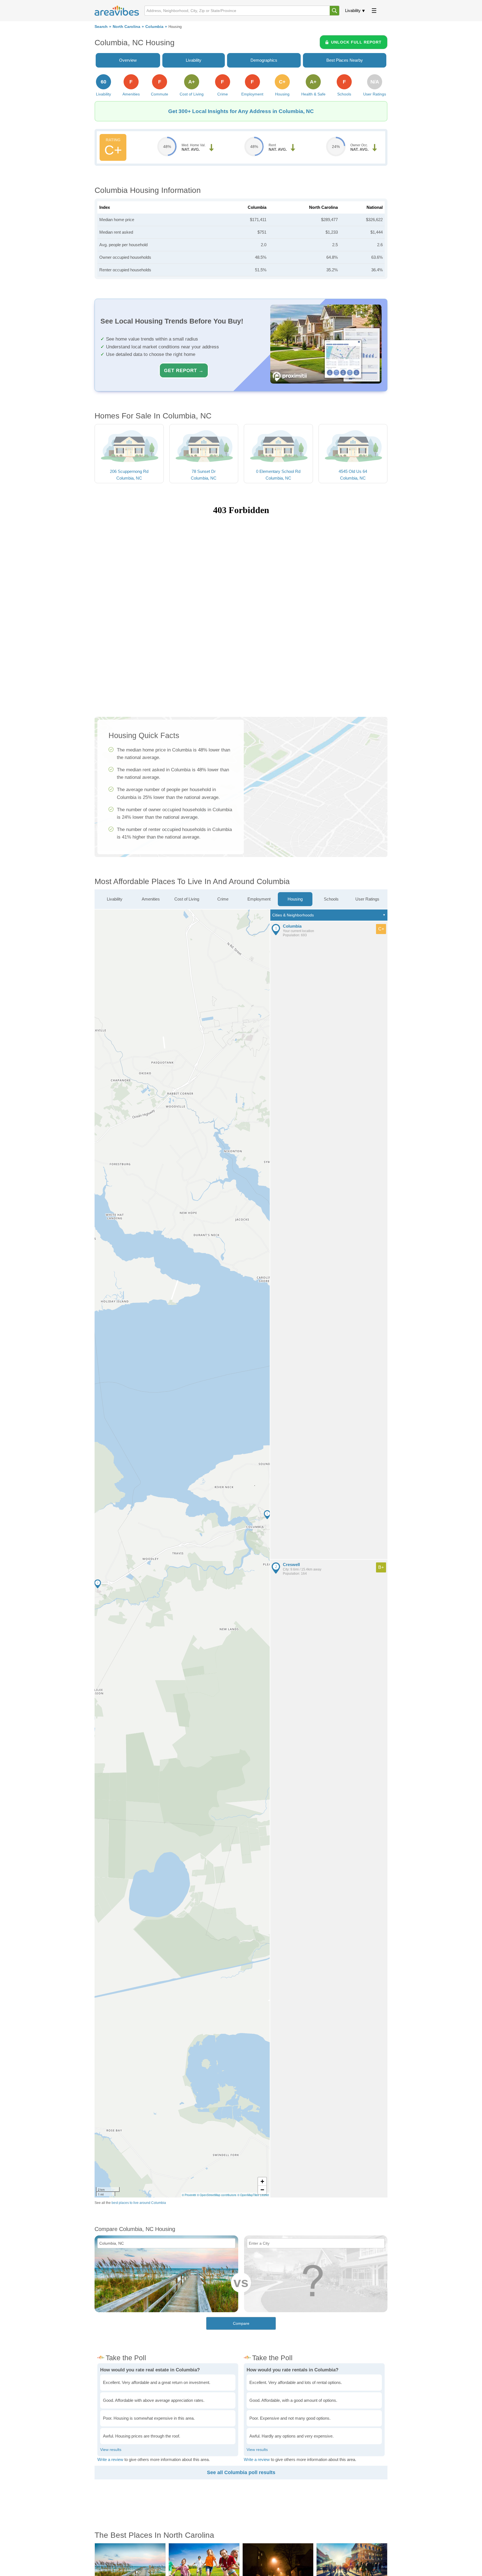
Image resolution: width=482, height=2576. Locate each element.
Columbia (154, 27)
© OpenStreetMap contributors (217, 2195)
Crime (223, 899)
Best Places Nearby (345, 60)
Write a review (110, 2459)
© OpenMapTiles (248, 2195)
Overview (128, 60)
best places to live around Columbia (139, 2203)
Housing (295, 899)
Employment (259, 899)
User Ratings (367, 899)
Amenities (151, 899)
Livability (353, 10)
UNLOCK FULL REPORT (356, 42)
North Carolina (126, 27)
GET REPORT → (184, 370)
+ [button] (262, 2181)
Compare (241, 2323)
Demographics (264, 60)
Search (101, 27)
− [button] (262, 2190)
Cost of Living (187, 899)
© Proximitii (189, 2195)
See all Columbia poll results (241, 2472)
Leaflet (264, 2195)
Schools (331, 899)
